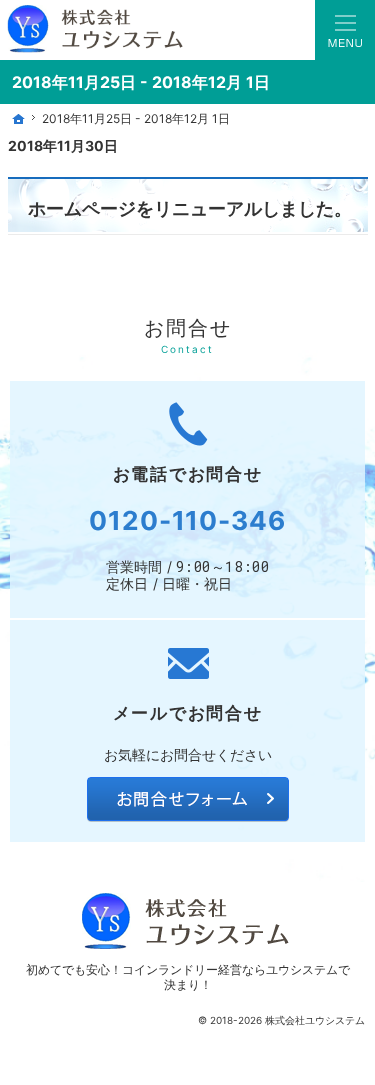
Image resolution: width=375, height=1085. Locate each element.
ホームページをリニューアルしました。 (190, 208)
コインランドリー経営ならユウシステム (230, 969)
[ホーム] (18, 119)
